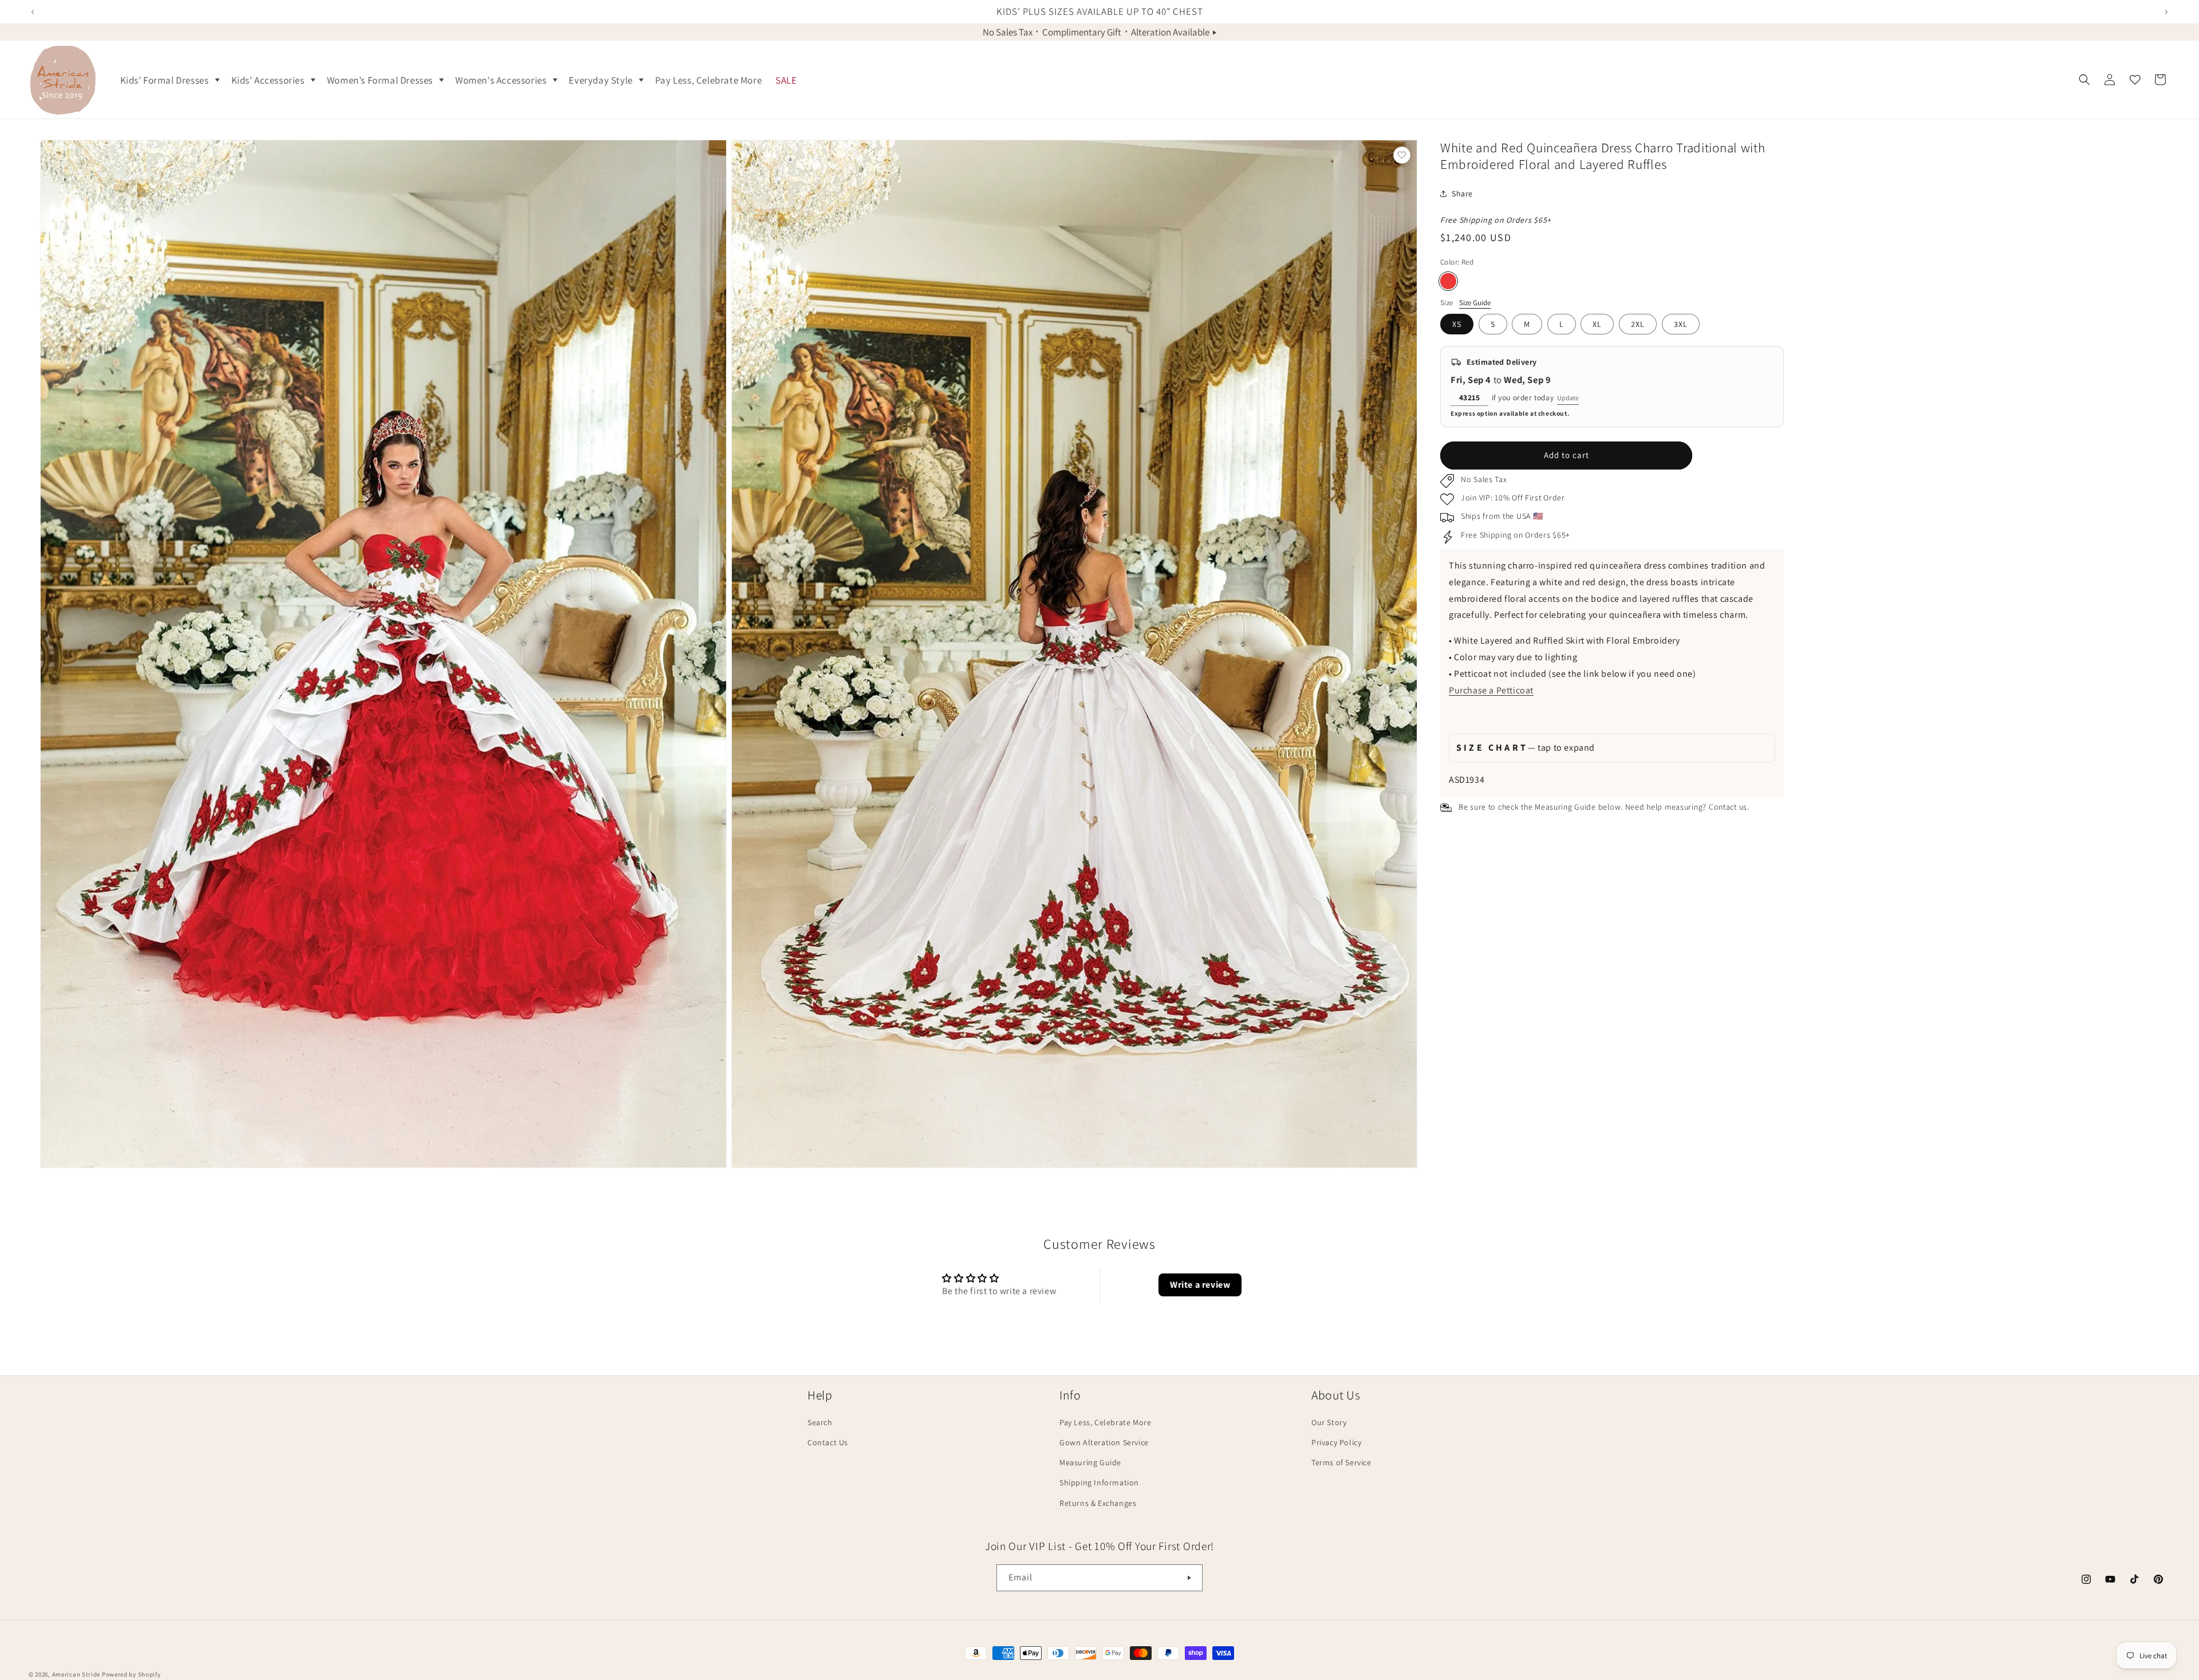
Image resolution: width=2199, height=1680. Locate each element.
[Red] (1448, 281)
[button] (169, 80)
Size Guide (1475, 302)
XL (1597, 324)
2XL (1638, 324)
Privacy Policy (1336, 1442)
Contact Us (828, 1442)
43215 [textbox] (1470, 397)
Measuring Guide (1090, 1462)
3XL (1681, 324)
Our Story (1329, 1422)
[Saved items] (2135, 80)
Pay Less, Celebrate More (1105, 1422)
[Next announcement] (2166, 12)
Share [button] (1462, 193)
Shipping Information (1099, 1482)
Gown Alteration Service (1104, 1442)
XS (1457, 324)
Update (1568, 398)
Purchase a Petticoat (1491, 690)
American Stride (76, 1674)
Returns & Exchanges (1098, 1503)
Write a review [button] (1200, 1285)
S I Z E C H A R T (1526, 748)
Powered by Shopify (131, 1674)
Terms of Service (1341, 1462)
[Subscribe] (1189, 1578)
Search (820, 1422)
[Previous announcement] (33, 12)
